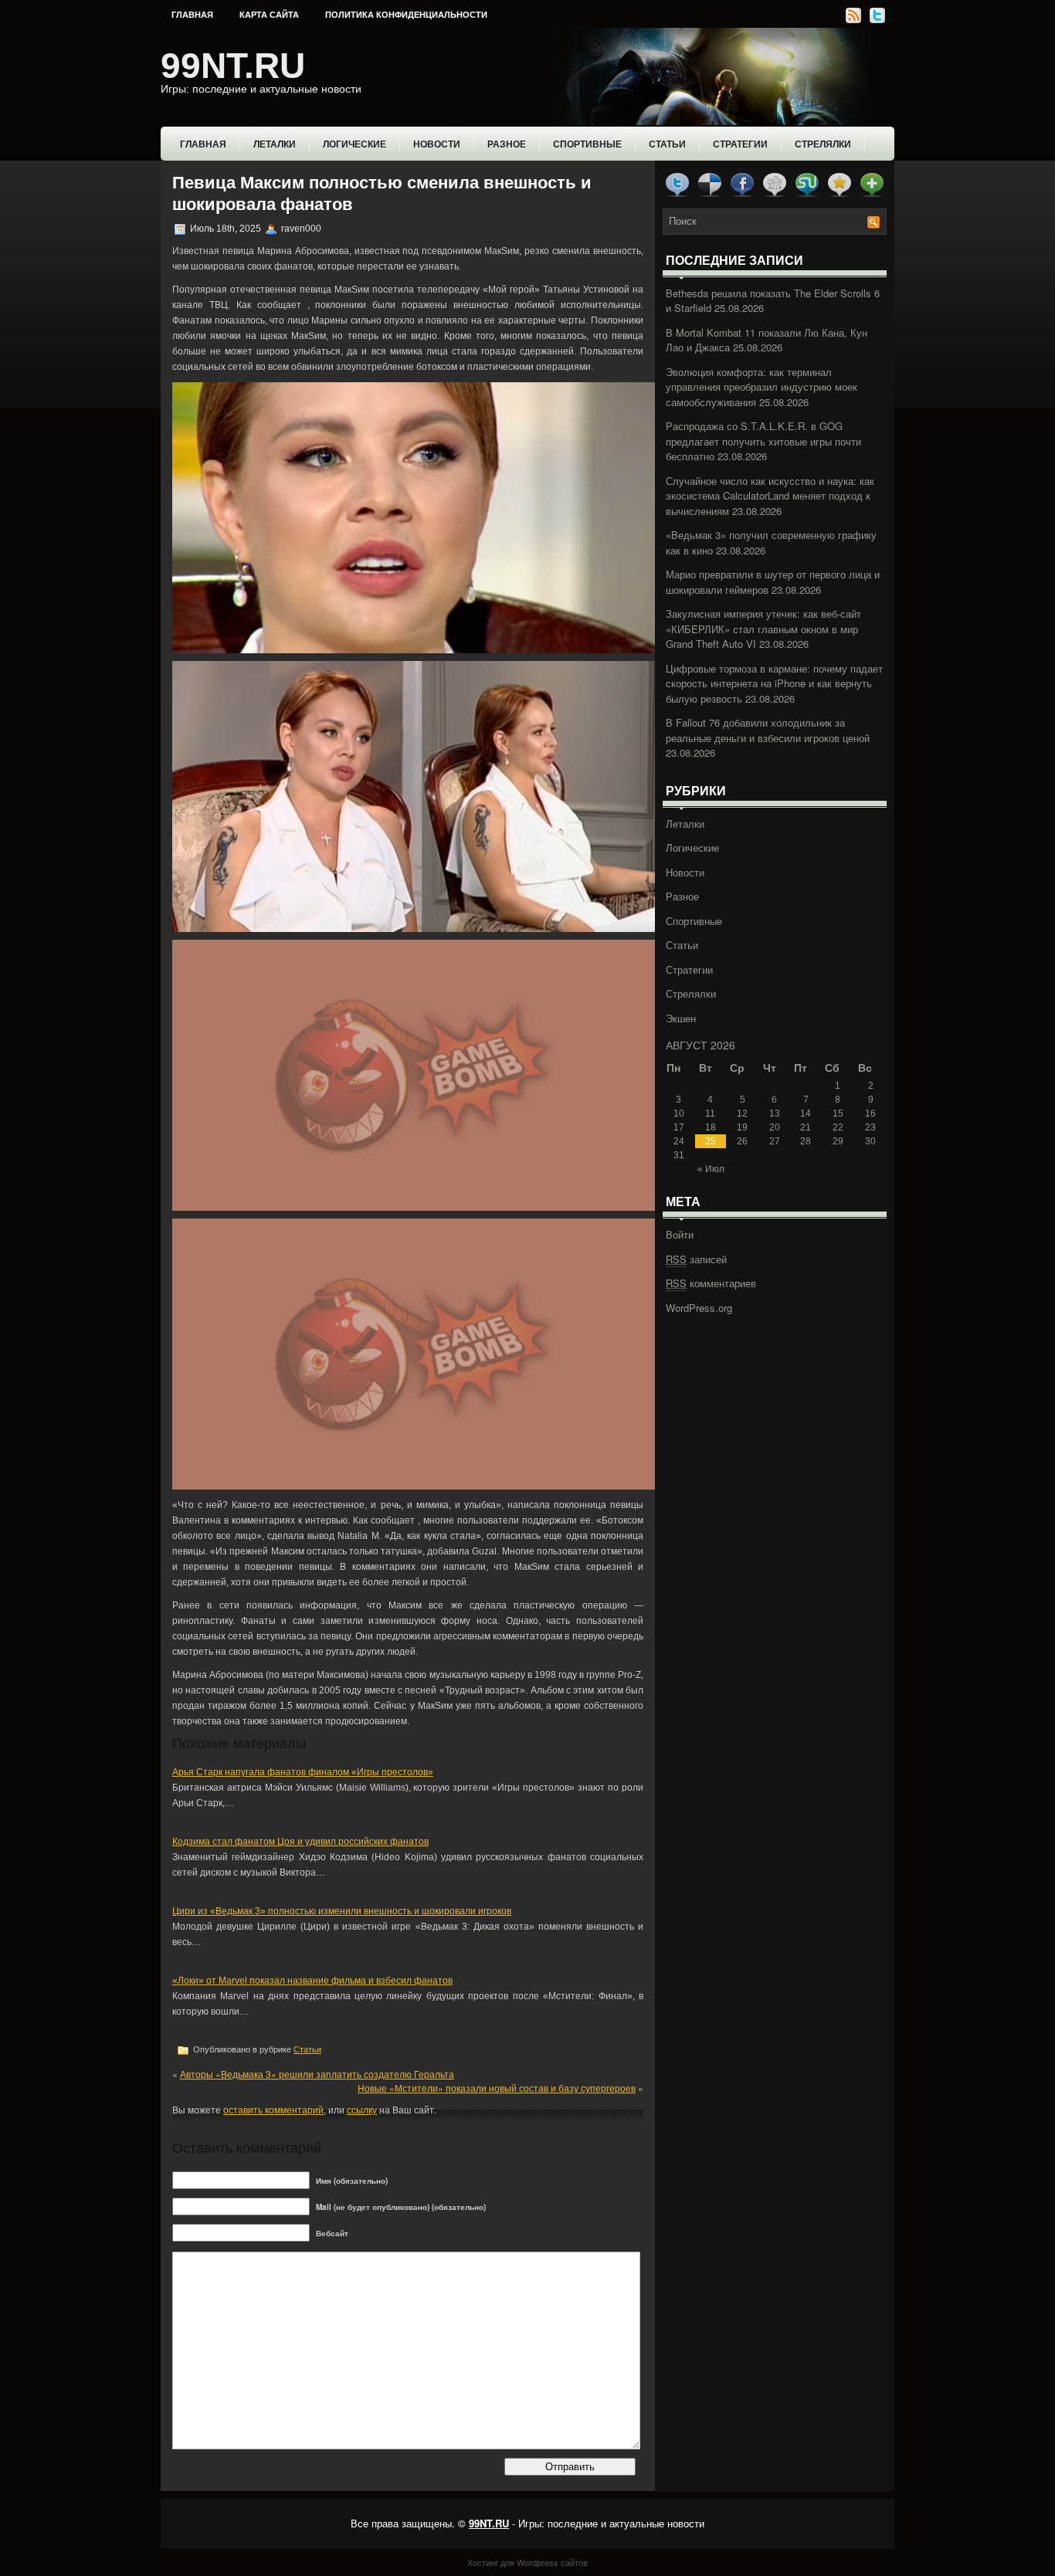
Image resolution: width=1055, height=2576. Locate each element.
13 (775, 1113)
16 (870, 1113)
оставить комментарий (273, 2109)
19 (742, 1127)
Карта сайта (269, 15)
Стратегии (740, 144)
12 (742, 1113)
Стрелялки (823, 144)
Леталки (275, 144)
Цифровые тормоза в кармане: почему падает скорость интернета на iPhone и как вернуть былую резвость (774, 683)
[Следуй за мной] (876, 20)
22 (838, 1127)
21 (806, 1127)
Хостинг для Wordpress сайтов (527, 2562)
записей (696, 1259)
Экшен (681, 1018)
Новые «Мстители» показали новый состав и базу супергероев (497, 2088)
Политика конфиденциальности (406, 15)
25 (711, 1141)
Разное (507, 144)
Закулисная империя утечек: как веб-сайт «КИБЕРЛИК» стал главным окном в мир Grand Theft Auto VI (763, 629)
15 (838, 1113)
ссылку (362, 2109)
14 (806, 1113)
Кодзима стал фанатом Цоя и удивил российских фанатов (300, 1842)
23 (870, 1127)
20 (775, 1127)
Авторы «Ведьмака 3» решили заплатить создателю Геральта (317, 2074)
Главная (192, 15)
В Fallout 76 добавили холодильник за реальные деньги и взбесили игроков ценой (768, 730)
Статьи (667, 144)
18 (711, 1127)
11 (710, 1113)
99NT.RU (233, 66)
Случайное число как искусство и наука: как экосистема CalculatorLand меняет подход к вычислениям (770, 496)
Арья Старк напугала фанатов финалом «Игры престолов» (303, 1772)
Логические (354, 144)
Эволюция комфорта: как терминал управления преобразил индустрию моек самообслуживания (762, 387)
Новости (437, 144)
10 (679, 1113)
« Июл (711, 1169)
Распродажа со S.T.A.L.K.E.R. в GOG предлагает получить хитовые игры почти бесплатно (763, 441)
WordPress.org (699, 1308)
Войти (680, 1234)
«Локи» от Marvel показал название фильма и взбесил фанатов (312, 1981)
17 (679, 1127)
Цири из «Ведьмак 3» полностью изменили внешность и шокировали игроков (342, 1911)
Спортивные (587, 144)
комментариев (711, 1283)
